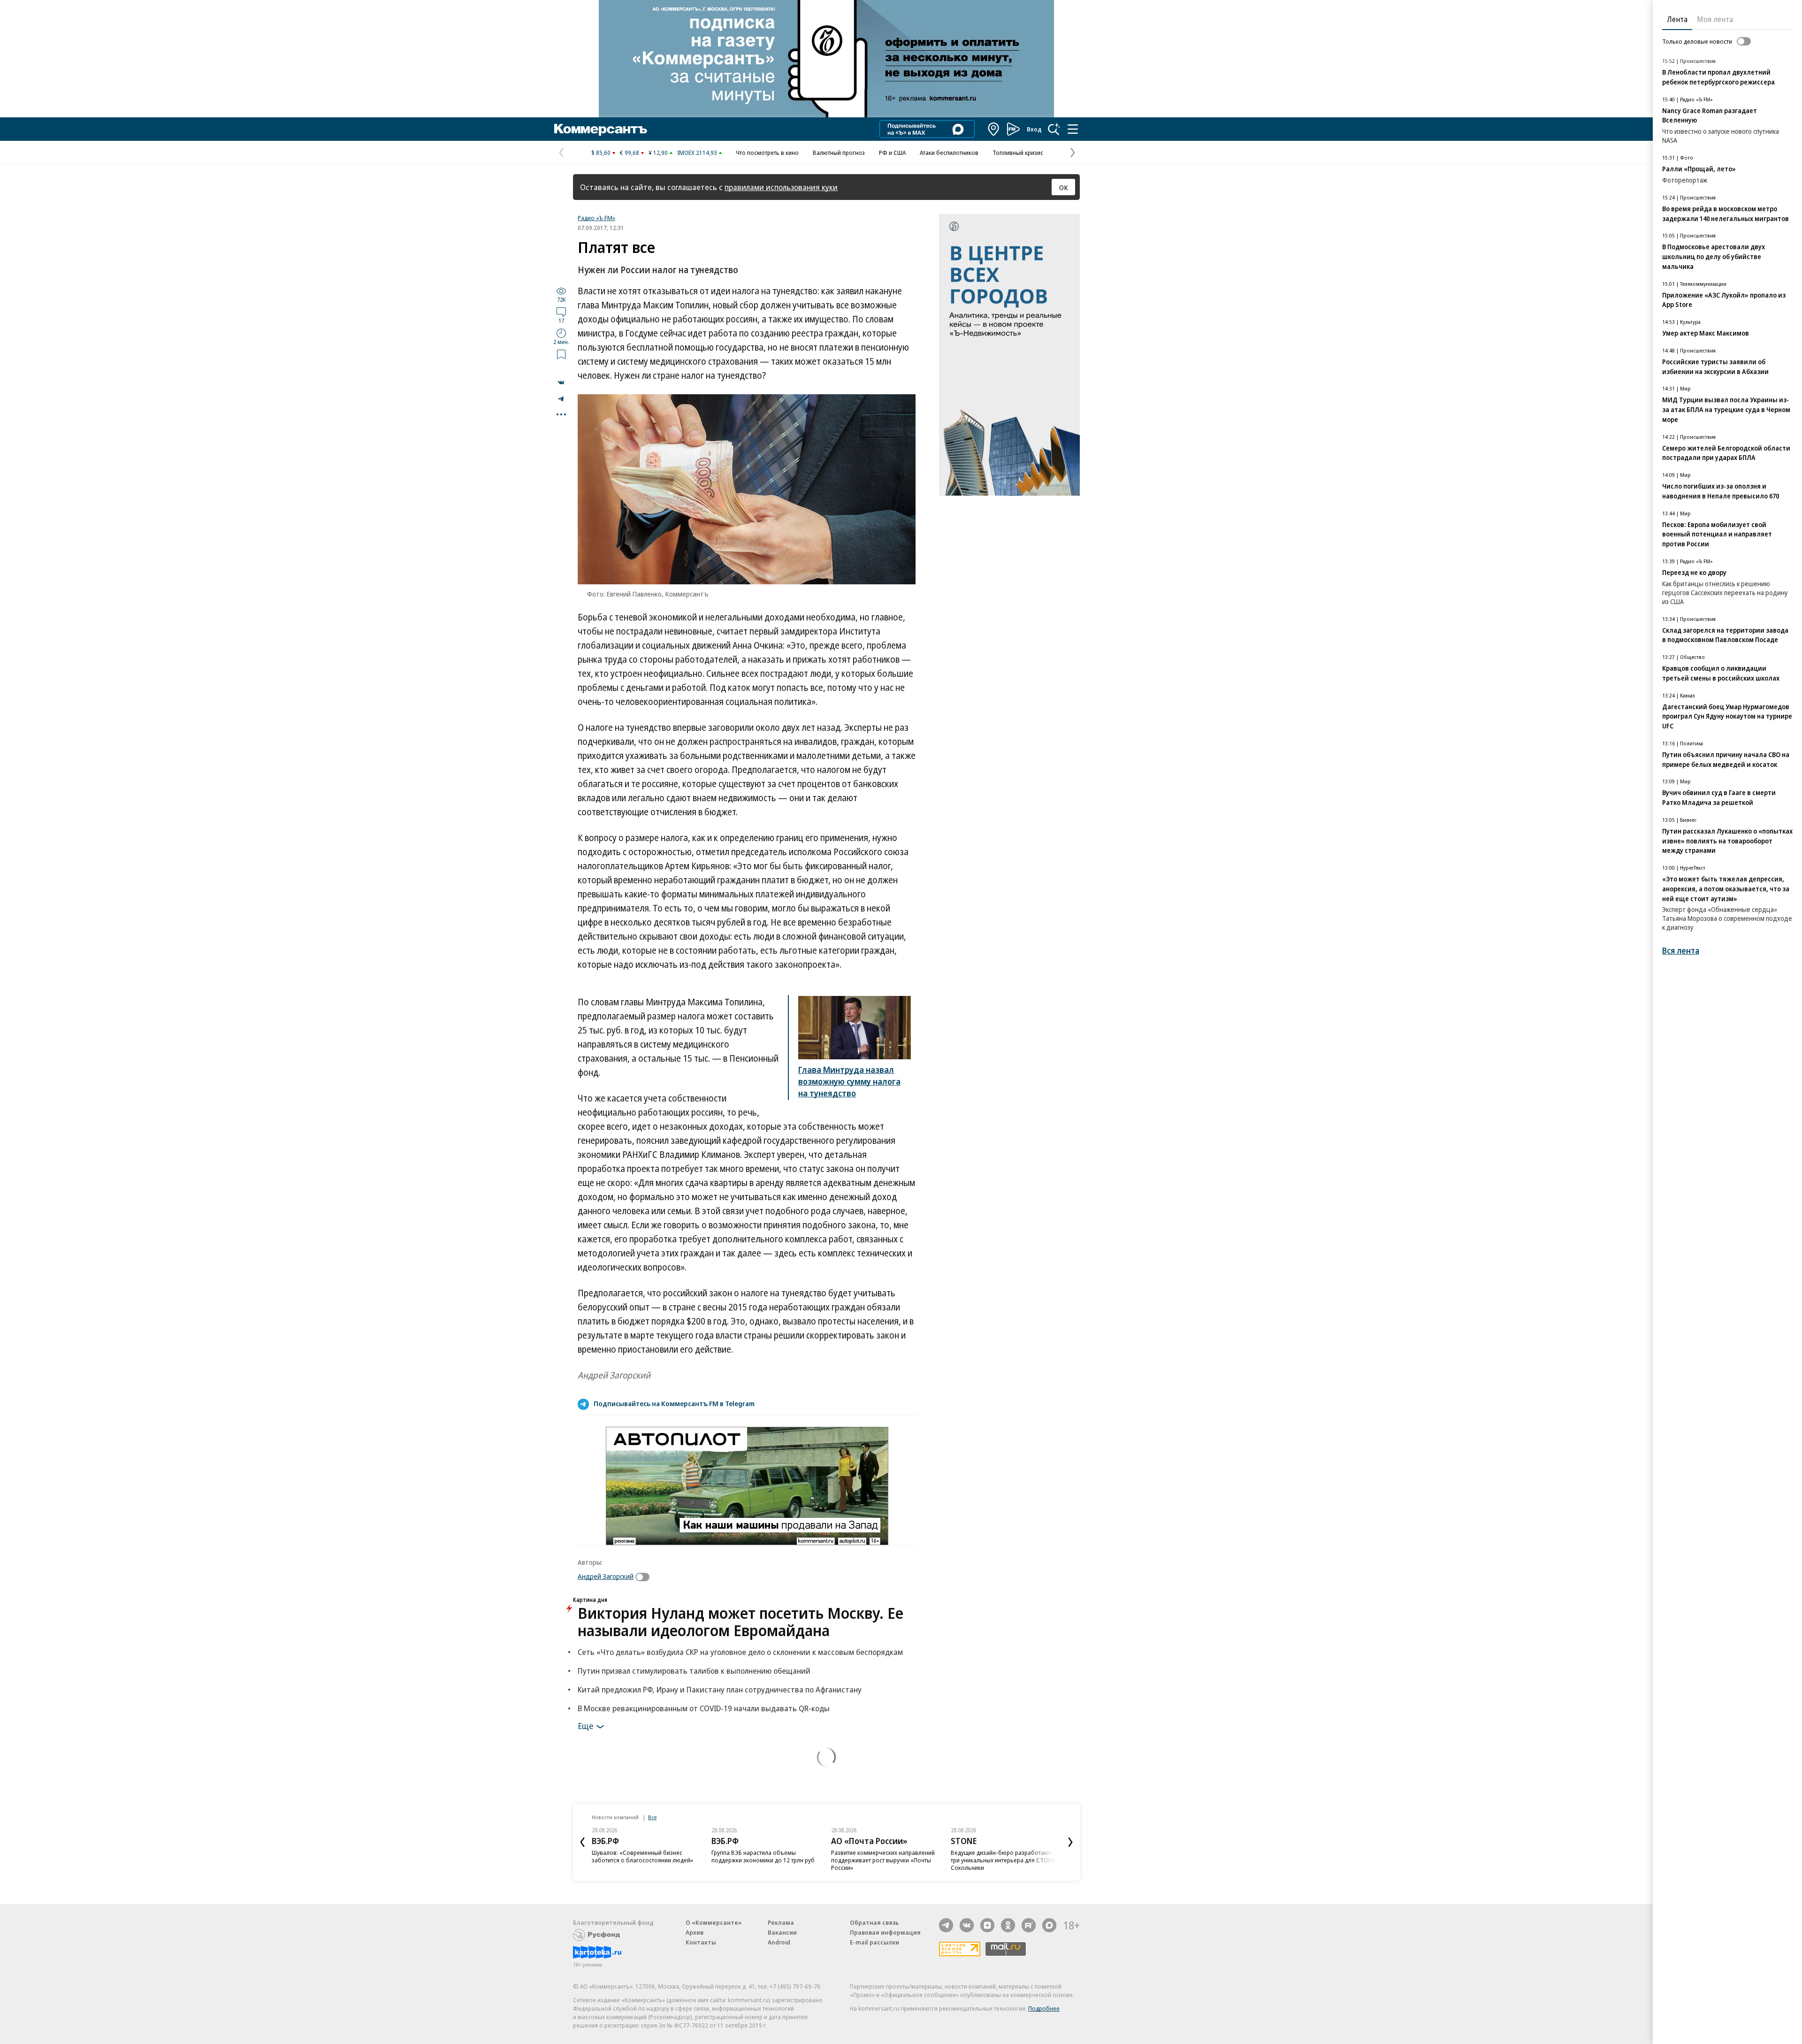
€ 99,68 (630, 153)
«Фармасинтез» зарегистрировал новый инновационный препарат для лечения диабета (1018, 1860)
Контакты (701, 1942)
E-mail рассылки (874, 1942)
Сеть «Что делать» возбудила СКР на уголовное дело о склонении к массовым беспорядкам (740, 1652)
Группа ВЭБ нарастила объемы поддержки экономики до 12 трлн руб (659, 1856)
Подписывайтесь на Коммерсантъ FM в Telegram (674, 1403)
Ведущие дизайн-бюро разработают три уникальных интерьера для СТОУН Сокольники (899, 1860)
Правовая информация (885, 1932)
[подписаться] (645, 1577)
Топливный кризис (1018, 153)
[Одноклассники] (1008, 1925)
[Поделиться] (561, 383)
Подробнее (1044, 2008)
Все (652, 1817)
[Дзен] (987, 1925)
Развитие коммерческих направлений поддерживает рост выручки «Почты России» (779, 1860)
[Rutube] (1029, 1925)
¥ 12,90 (658, 153)
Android (779, 1942)
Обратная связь (874, 1922)
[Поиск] (1054, 129)
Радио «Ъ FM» (596, 218)
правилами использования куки (781, 187)
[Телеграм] (946, 1925)
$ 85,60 (601, 153)
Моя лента (1715, 19)
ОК (1064, 187)
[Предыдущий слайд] (582, 1842)
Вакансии (782, 1932)
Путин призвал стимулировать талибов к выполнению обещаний (694, 1671)
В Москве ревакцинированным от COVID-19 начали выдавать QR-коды (704, 1708)
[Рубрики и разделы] (1073, 129)
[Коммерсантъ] (601, 129)
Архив (695, 1932)
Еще (585, 1725)
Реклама (781, 1922)
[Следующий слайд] (1070, 1842)
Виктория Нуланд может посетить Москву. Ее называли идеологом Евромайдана (741, 1622)
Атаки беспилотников (949, 153)
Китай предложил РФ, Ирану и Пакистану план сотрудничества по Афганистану (720, 1689)
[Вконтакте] (967, 1925)
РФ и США (892, 153)
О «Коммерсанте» (714, 1922)
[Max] (1049, 1925)
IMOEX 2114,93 (697, 153)
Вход (1034, 129)
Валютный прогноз (839, 153)
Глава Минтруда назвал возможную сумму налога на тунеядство (849, 1081)
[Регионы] (994, 129)
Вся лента (1681, 951)
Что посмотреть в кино (767, 153)
